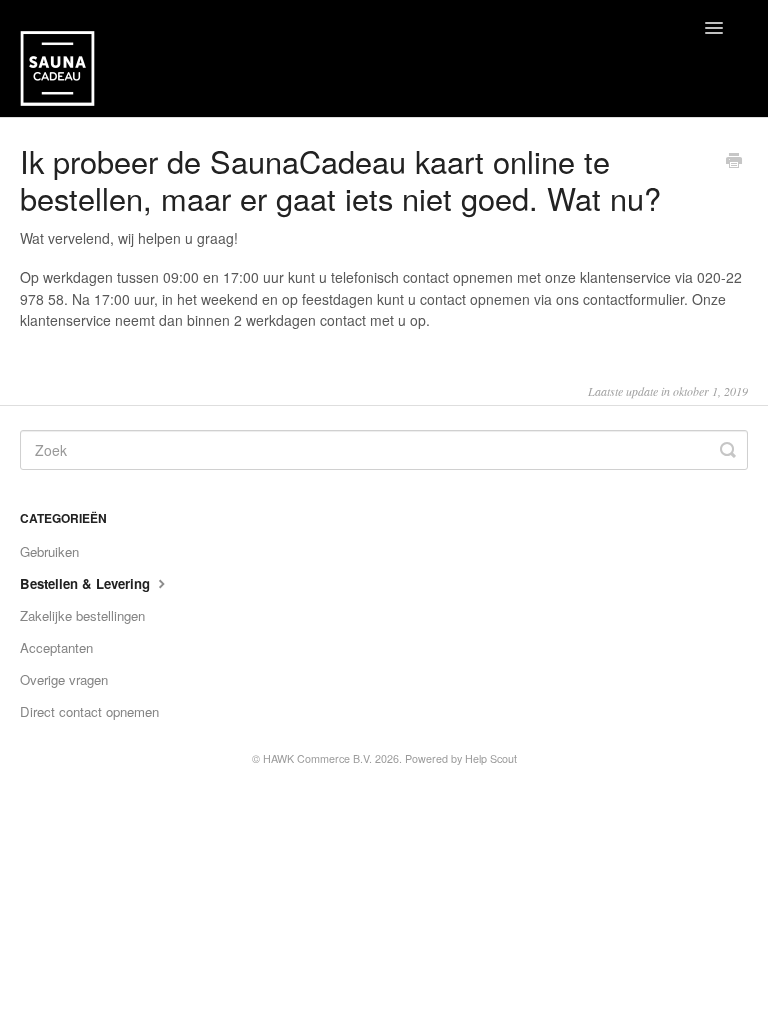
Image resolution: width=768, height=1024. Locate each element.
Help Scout (491, 758)
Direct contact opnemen (89, 711)
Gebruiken (49, 551)
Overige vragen (64, 679)
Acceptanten (56, 647)
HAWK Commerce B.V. (317, 758)
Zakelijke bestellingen (82, 615)
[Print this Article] (734, 162)
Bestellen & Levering (87, 583)
